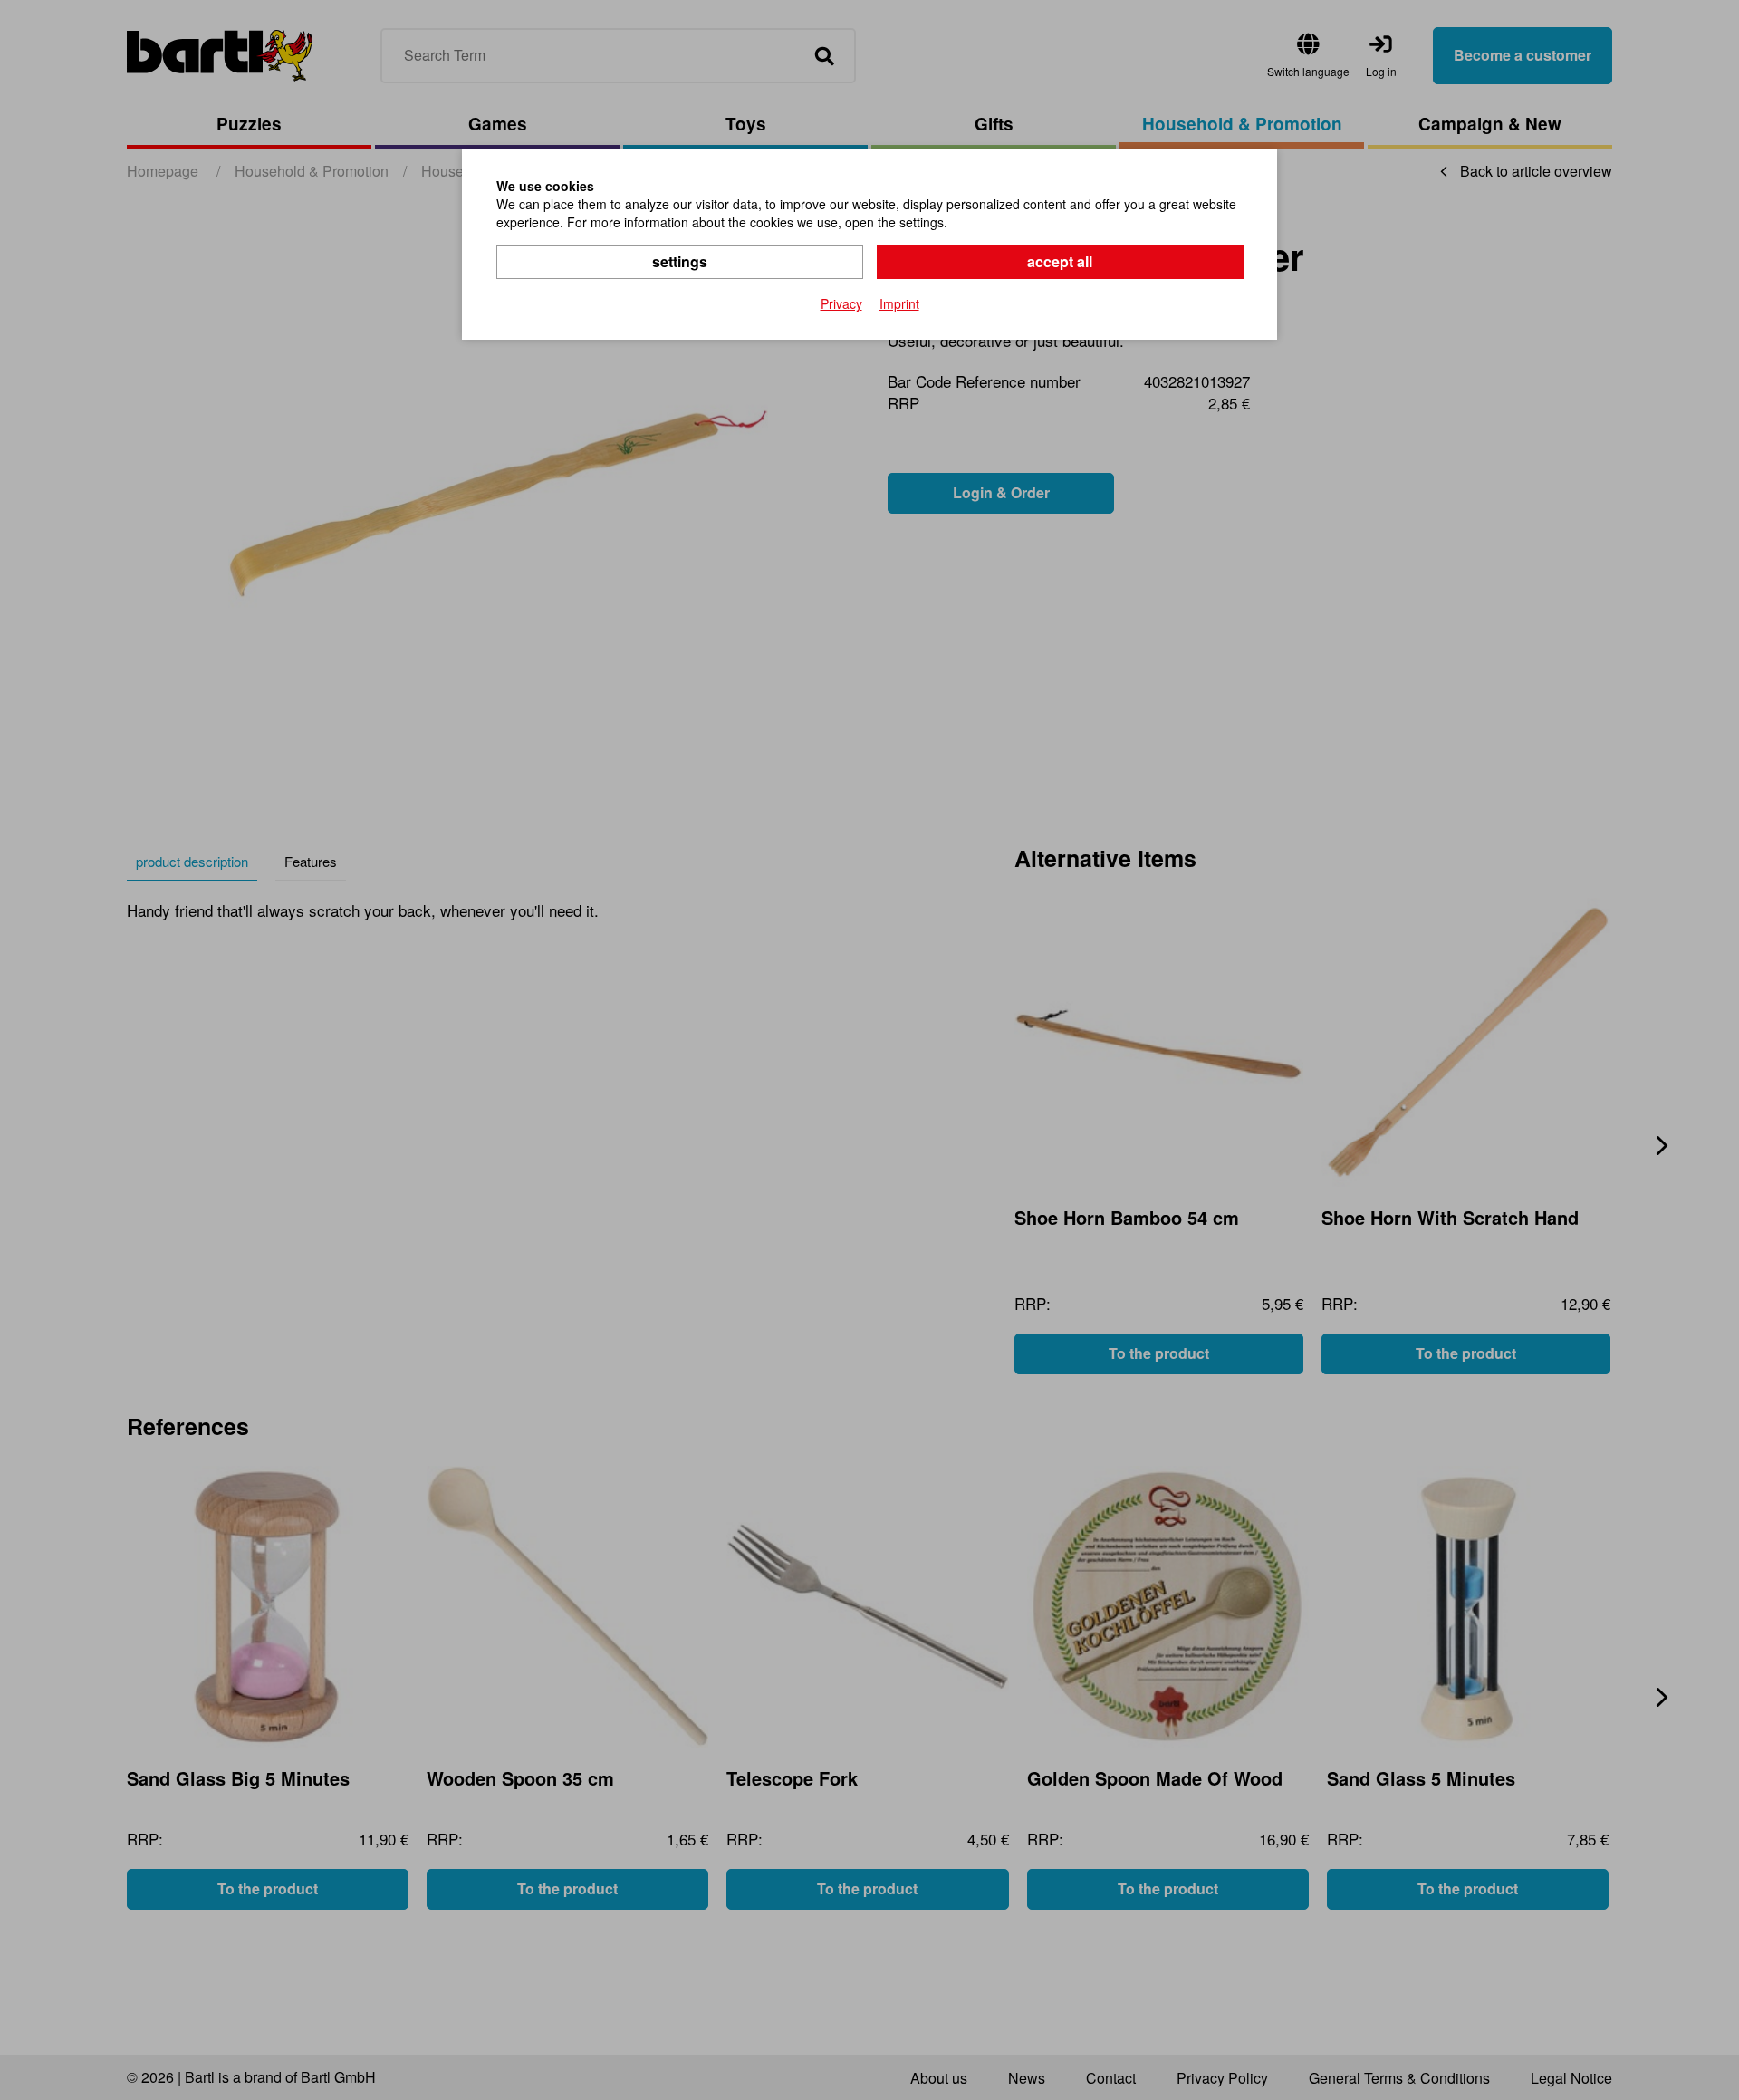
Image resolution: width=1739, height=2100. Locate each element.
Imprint (899, 303)
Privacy (841, 303)
